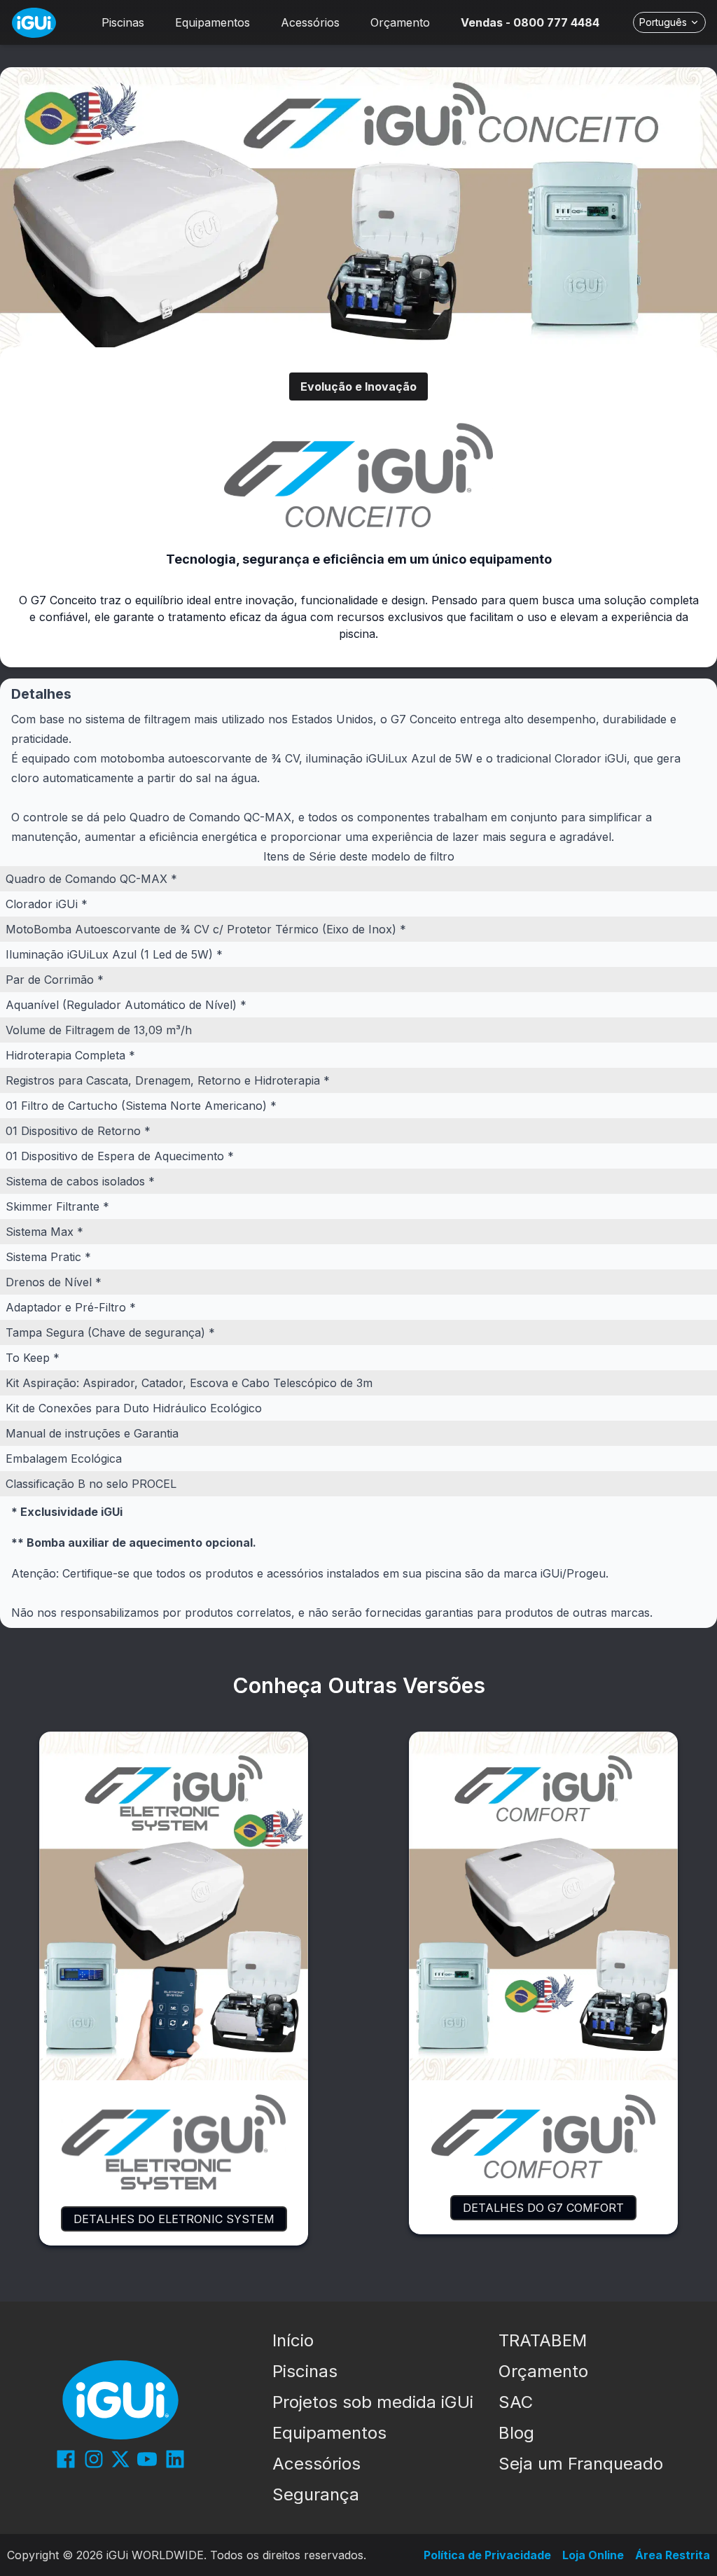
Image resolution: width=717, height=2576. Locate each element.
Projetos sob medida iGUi (373, 2402)
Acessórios (316, 2464)
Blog (516, 2433)
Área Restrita (673, 2555)
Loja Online (593, 2555)
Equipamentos (329, 2433)
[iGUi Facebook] (66, 2459)
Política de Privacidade (487, 2555)
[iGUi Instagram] (94, 2459)
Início (293, 2340)
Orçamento (543, 2371)
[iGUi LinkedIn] (175, 2459)
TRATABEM (543, 2340)
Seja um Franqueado (581, 2464)
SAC (516, 2402)
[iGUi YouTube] (147, 2459)
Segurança (316, 2494)
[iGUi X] (120, 2459)
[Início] (34, 23)
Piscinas (305, 2371)
